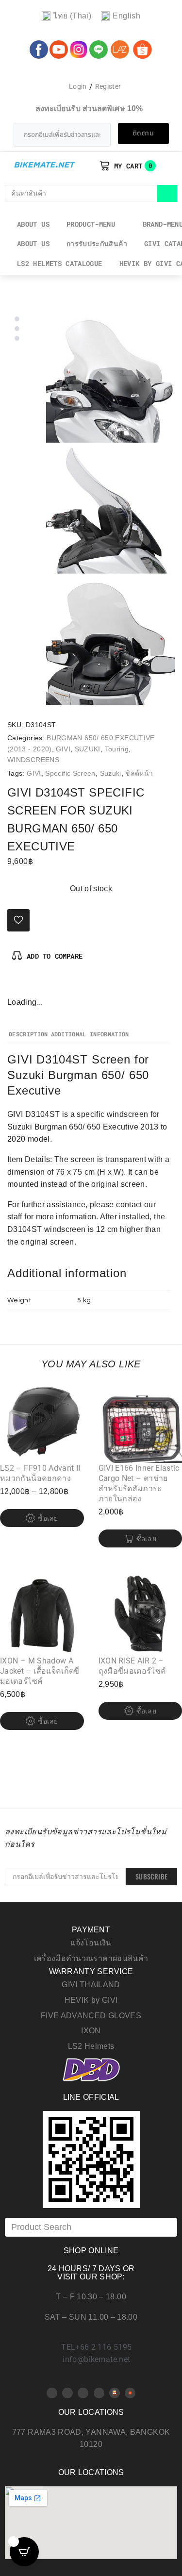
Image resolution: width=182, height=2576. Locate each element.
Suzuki (111, 773)
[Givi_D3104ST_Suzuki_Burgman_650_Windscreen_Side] (110, 509)
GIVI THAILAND (91, 1985)
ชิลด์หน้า (139, 773)
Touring (117, 749)
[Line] (99, 2393)
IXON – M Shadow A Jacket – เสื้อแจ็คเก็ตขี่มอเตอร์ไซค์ (40, 1671)
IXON (91, 2031)
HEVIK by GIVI (91, 2000)
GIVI (63, 749)
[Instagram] (47, 985)
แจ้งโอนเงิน (91, 1943)
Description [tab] (28, 1034)
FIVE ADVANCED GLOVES (91, 2016)
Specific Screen (70, 773)
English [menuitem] (126, 16)
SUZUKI (88, 749)
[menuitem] (66, 16)
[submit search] (167, 193)
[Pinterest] (31, 985)
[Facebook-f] (15, 985)
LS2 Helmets (91, 2046)
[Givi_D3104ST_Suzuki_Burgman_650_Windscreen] (110, 378)
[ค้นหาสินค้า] (81, 193)
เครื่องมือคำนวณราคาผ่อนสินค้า (91, 1958)
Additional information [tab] (90, 1034)
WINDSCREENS (33, 760)
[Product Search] (91, 2227)
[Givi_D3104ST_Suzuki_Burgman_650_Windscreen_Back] (110, 640)
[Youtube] (67, 2393)
